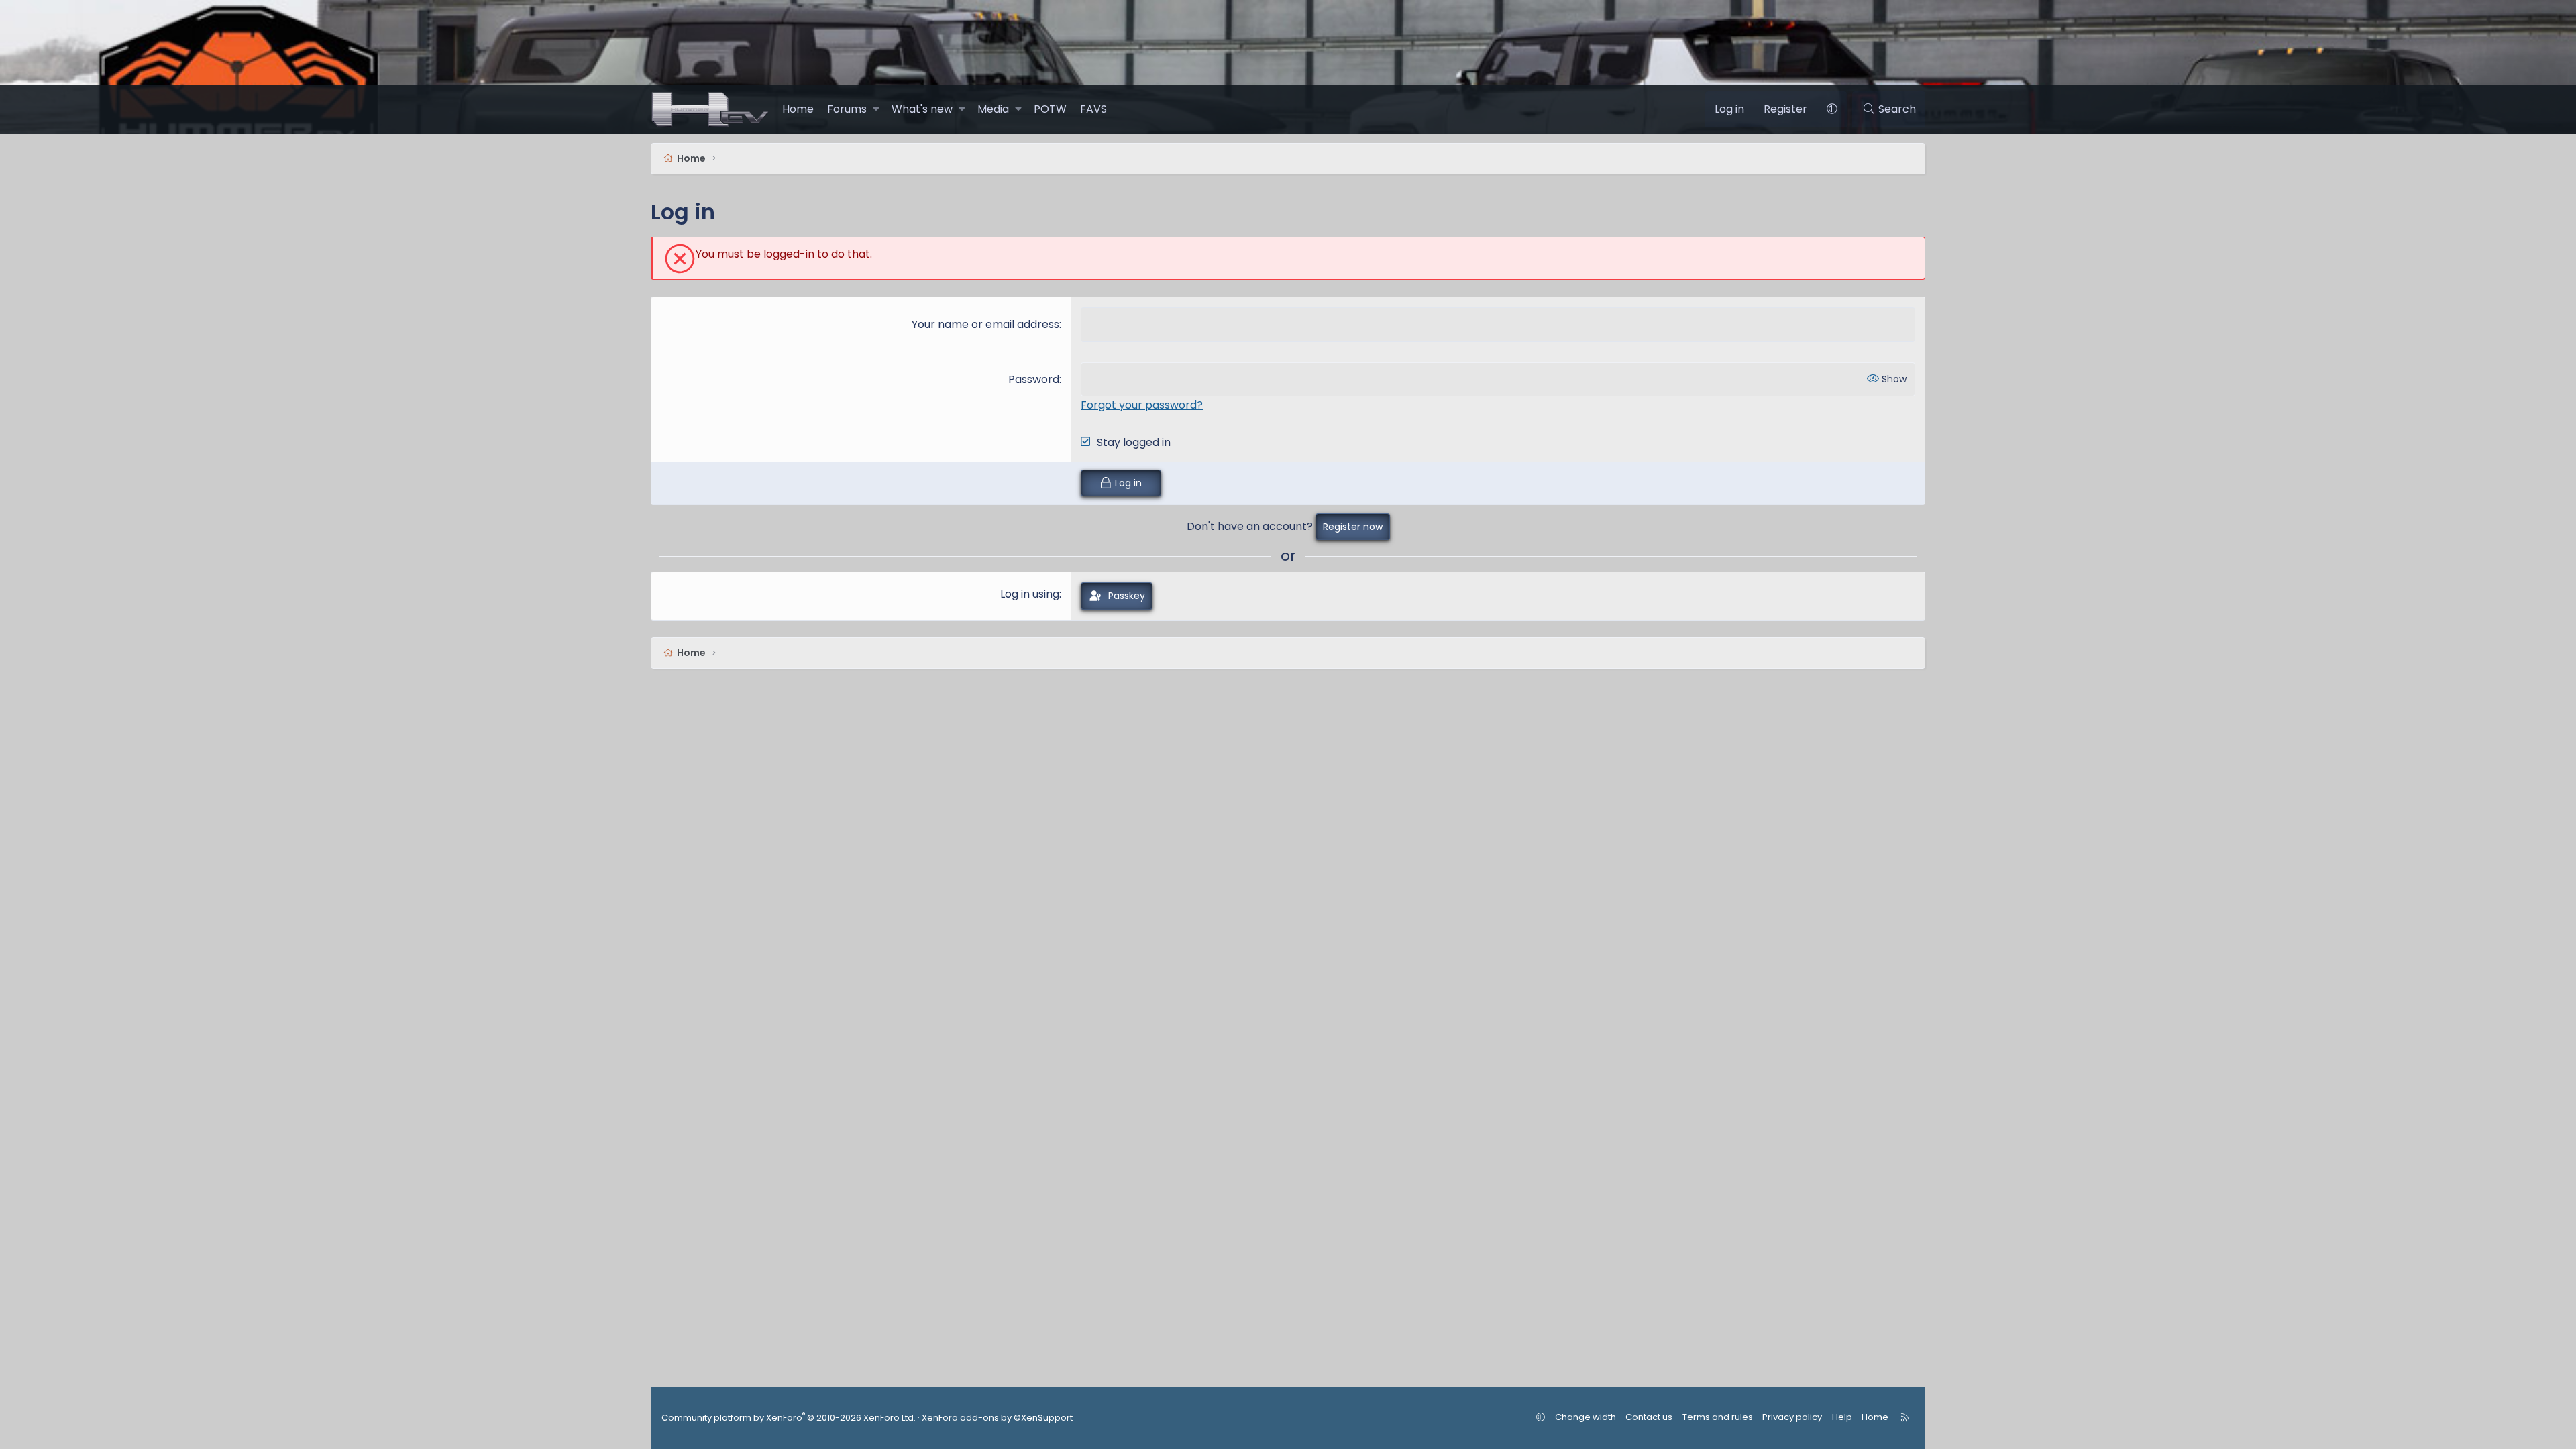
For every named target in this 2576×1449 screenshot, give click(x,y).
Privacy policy (1792, 1417)
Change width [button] (1586, 1417)
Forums (847, 109)
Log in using (1030, 594)
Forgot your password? (1142, 405)
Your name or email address (985, 324)
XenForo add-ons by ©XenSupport (997, 1418)
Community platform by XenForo (789, 1418)
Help (1842, 1417)
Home (798, 109)
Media (993, 109)
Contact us (1649, 1417)
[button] (876, 109)
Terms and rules (1718, 1417)
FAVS (1093, 109)
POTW (1050, 109)
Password (1034, 379)
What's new (922, 109)
